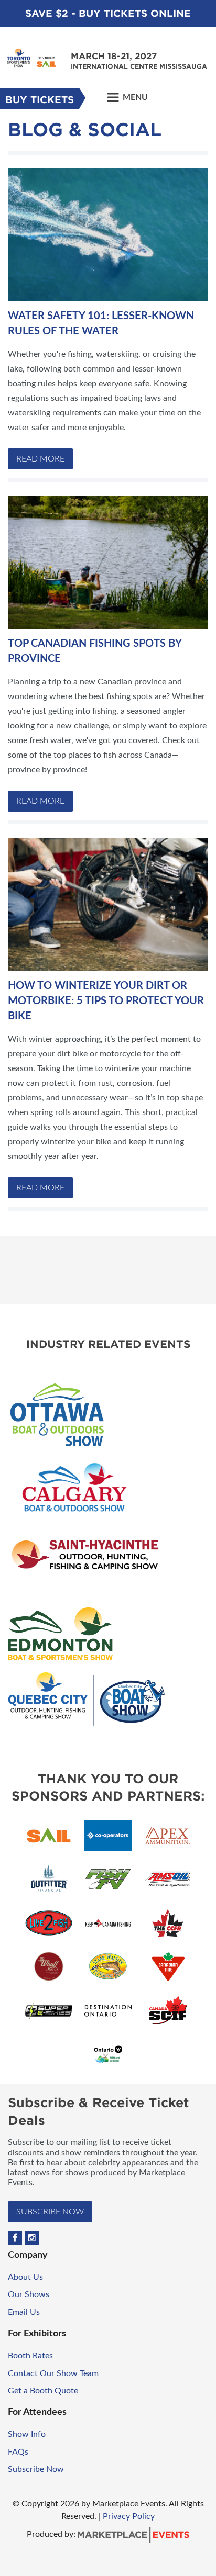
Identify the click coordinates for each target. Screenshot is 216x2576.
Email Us (24, 2312)
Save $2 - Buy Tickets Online (108, 13)
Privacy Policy (129, 2516)
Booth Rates (30, 2356)
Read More (40, 459)
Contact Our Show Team (53, 2373)
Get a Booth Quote (43, 2391)
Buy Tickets (40, 100)
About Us (25, 2277)
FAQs (18, 2452)
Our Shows (29, 2294)
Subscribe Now (50, 2212)
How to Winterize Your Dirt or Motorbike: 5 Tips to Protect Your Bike (106, 1001)
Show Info (27, 2434)
